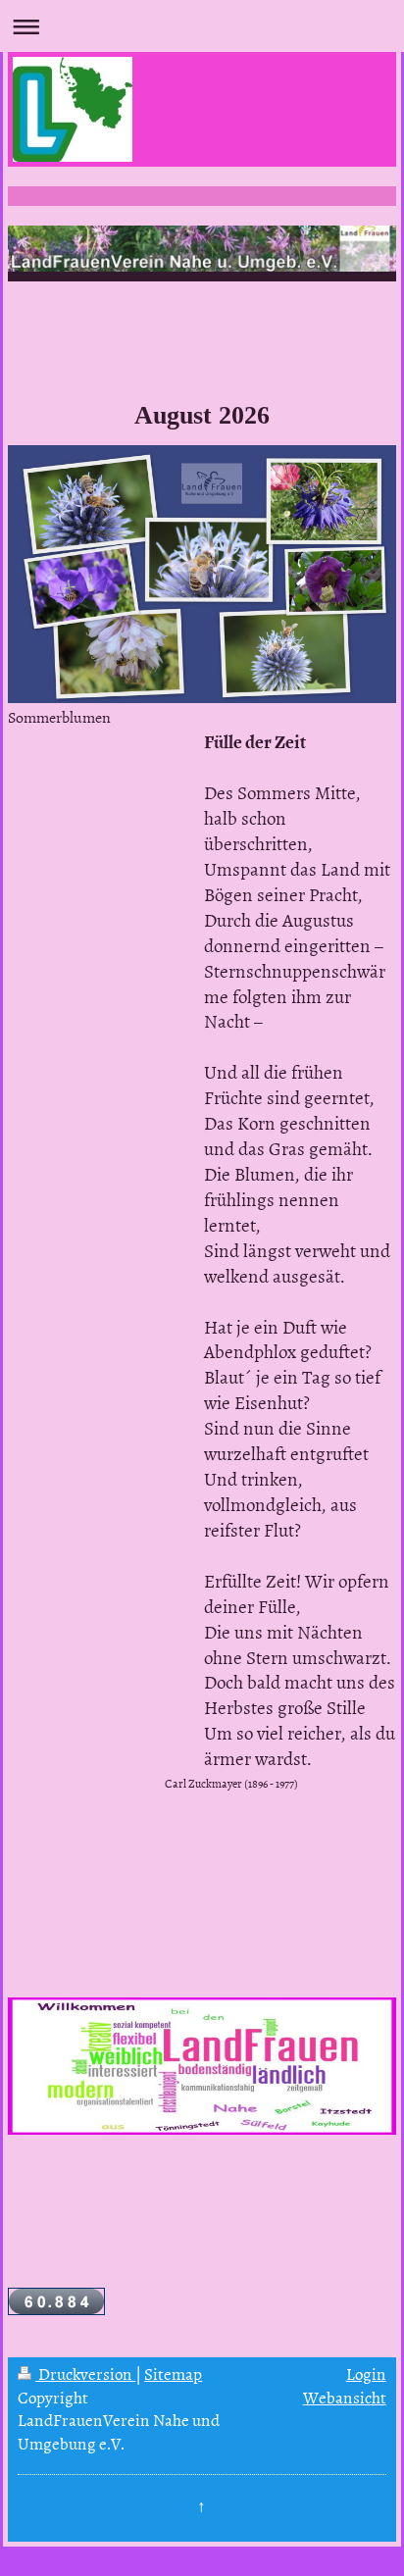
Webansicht (345, 2397)
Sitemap (173, 2373)
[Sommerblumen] (202, 574)
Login (366, 2373)
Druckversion (85, 2373)
